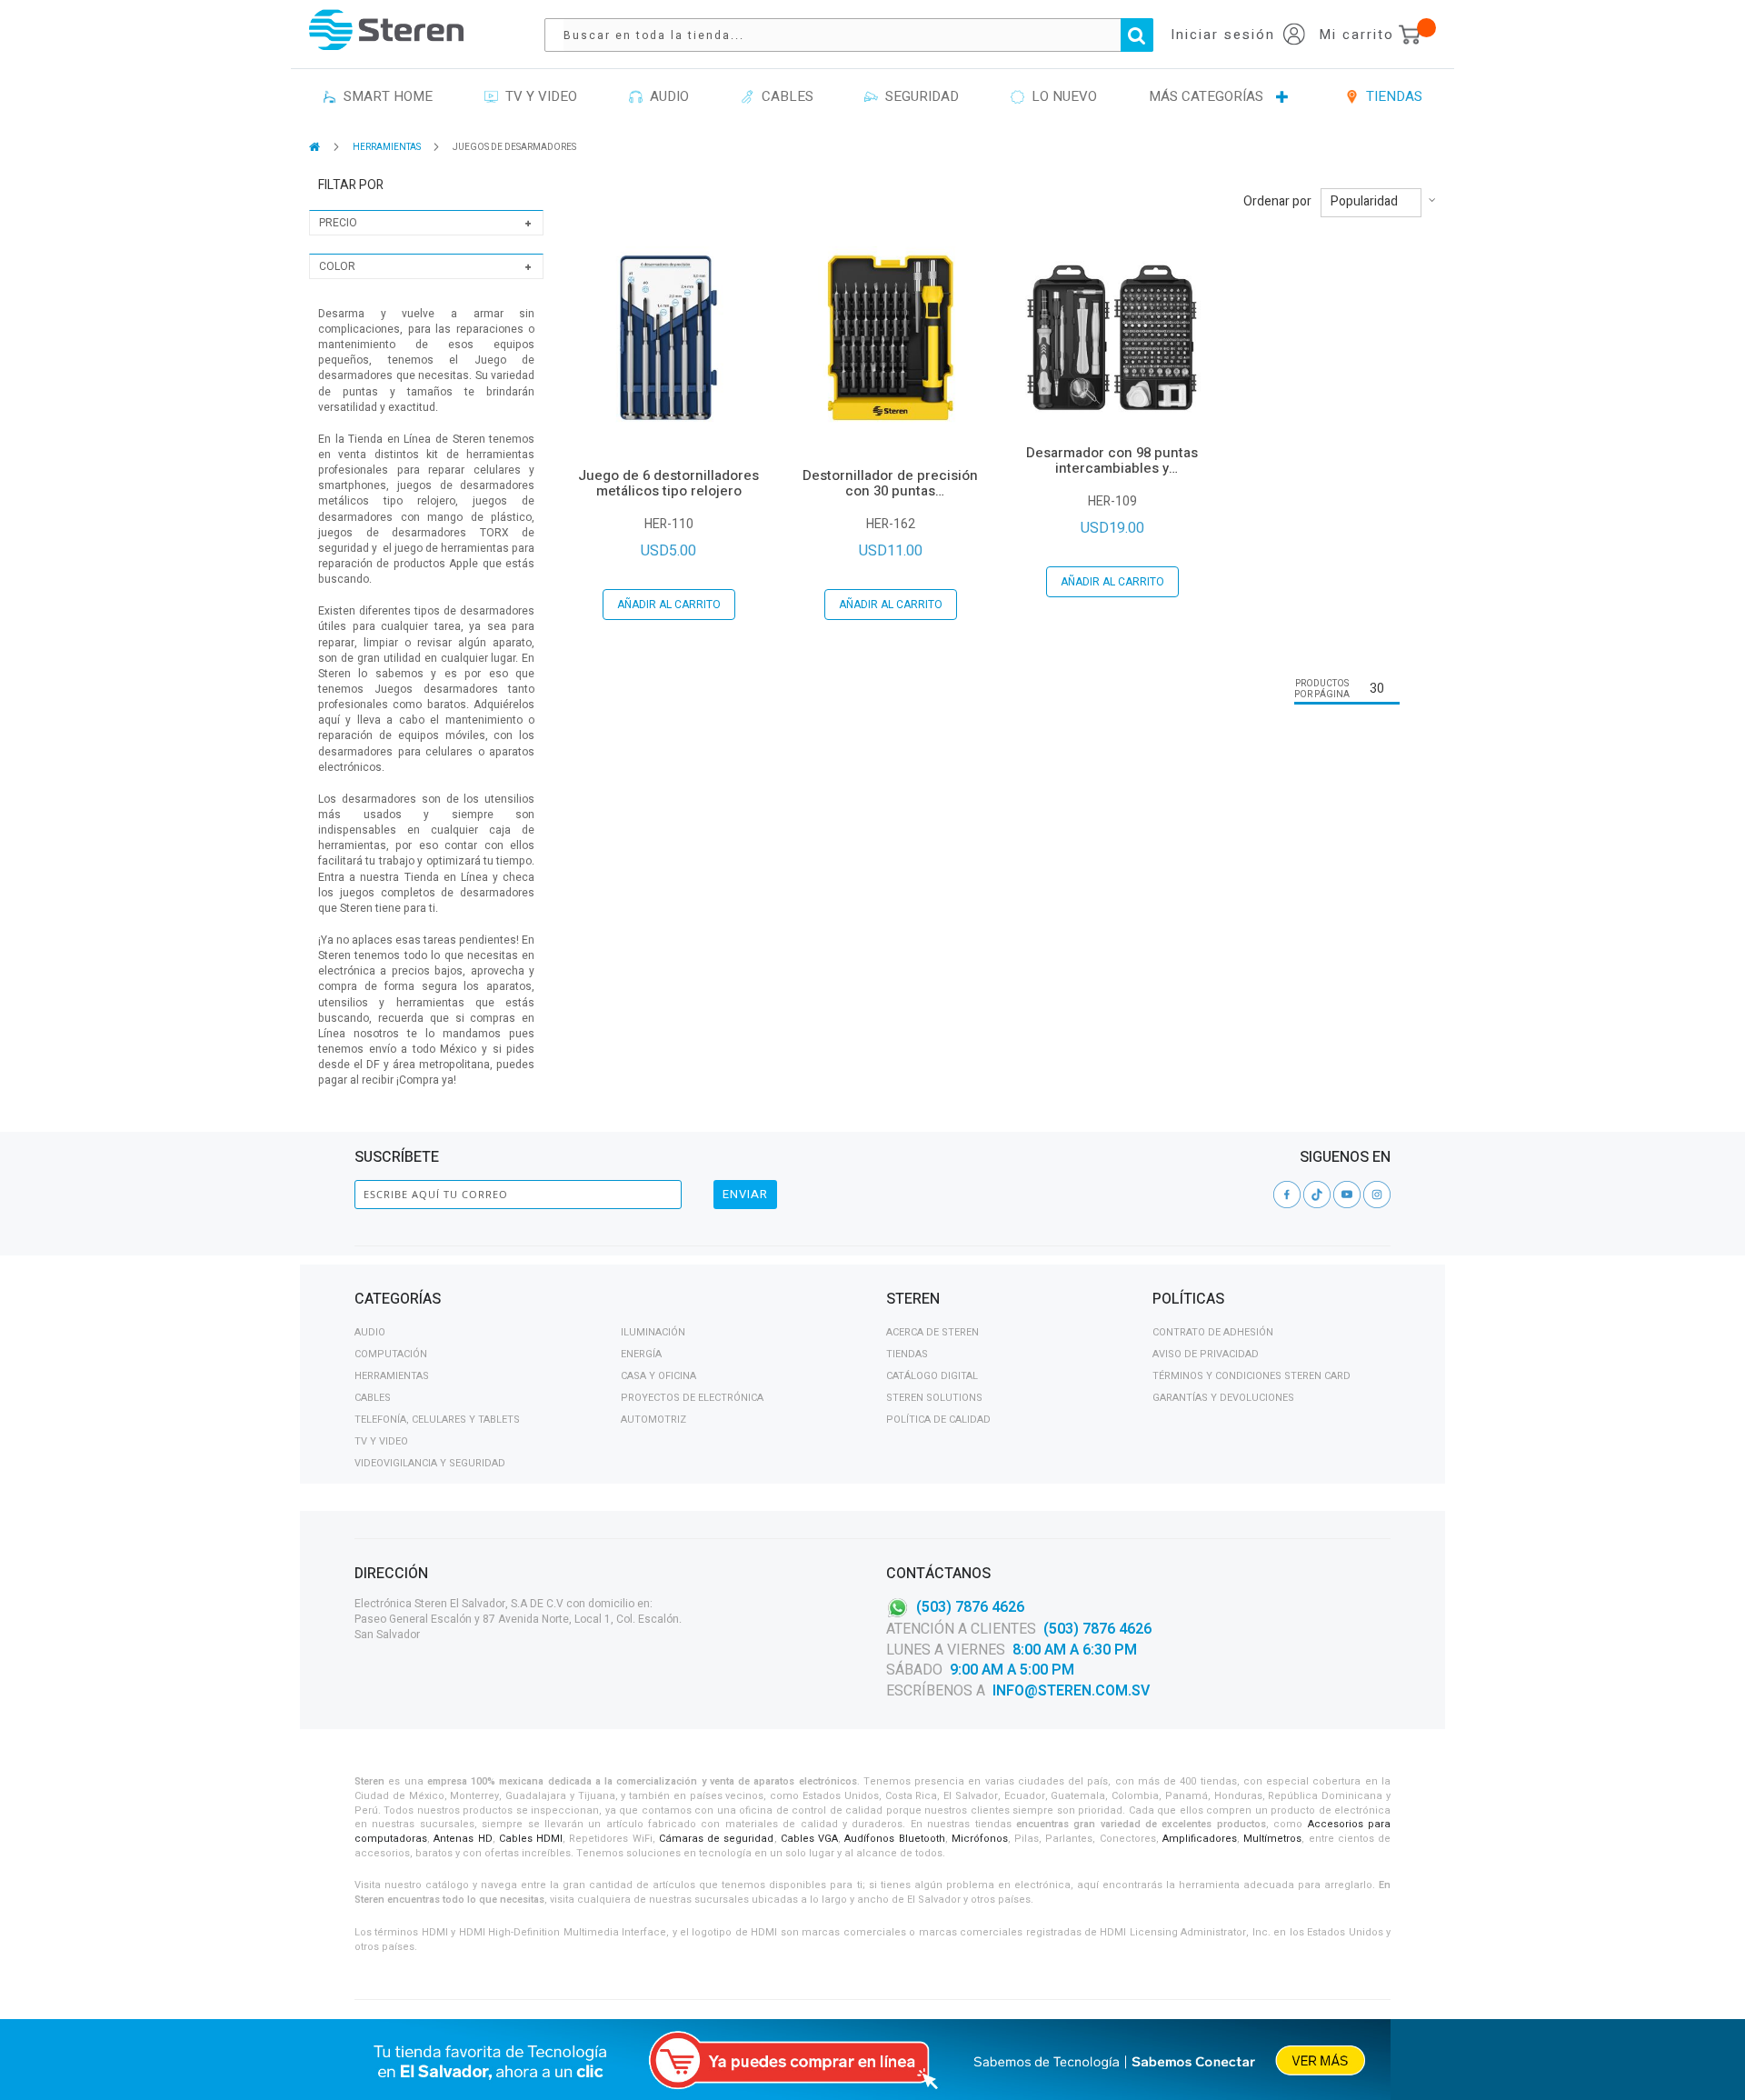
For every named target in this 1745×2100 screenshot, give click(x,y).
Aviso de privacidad (1206, 1354)
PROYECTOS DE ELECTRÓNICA (692, 1398)
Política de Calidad (938, 1420)
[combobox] (858, 35)
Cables (373, 1398)
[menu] (872, 97)
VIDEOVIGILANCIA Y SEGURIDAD (430, 1463)
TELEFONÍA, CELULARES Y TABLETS (437, 1420)
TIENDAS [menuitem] (1391, 96)
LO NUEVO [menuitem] (1061, 96)
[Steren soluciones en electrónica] (386, 30)
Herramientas (392, 1376)
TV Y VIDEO (381, 1441)
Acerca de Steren (932, 1332)
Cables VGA (809, 1839)
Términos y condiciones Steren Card (1251, 1376)
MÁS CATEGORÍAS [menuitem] (1206, 96)
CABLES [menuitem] (784, 96)
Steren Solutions (934, 1398)
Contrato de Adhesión (1213, 1332)
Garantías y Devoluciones (1223, 1398)
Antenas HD (463, 1839)
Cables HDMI (531, 1839)
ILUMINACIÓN (653, 1332)
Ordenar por (1277, 202)
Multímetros (1272, 1839)
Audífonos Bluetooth (894, 1839)
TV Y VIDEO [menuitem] (538, 96)
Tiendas (907, 1354)
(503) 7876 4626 (970, 1607)
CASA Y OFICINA (658, 1376)
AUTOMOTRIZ (653, 1420)
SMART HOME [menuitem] (384, 96)
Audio (370, 1332)
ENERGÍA (641, 1354)
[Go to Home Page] (316, 147)
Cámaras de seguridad (717, 1839)
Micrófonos (980, 1839)
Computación (391, 1354)
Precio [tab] (338, 223)
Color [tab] (337, 266)
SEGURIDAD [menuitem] (918, 96)
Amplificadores (1200, 1839)
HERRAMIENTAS (388, 147)
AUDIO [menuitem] (666, 96)
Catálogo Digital (932, 1376)
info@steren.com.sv (1071, 1691)
